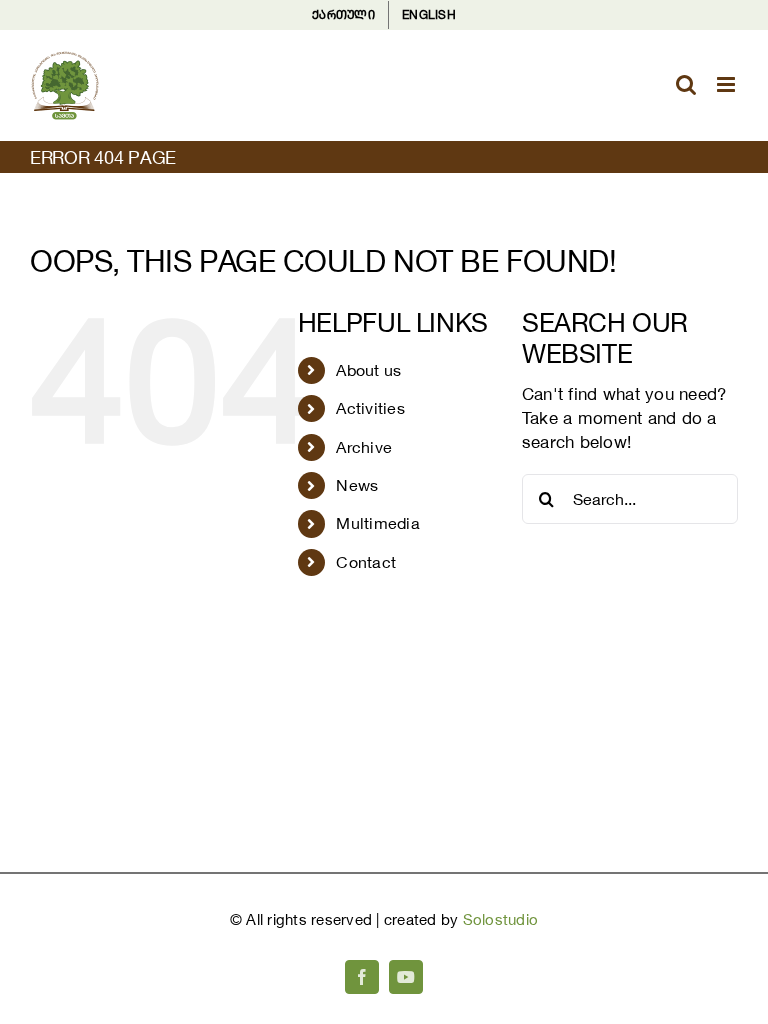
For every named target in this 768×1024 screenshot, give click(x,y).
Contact (366, 562)
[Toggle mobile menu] (727, 84)
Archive (364, 447)
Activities (370, 408)
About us (368, 370)
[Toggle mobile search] (686, 84)
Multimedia (378, 523)
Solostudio (501, 919)
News (357, 485)
